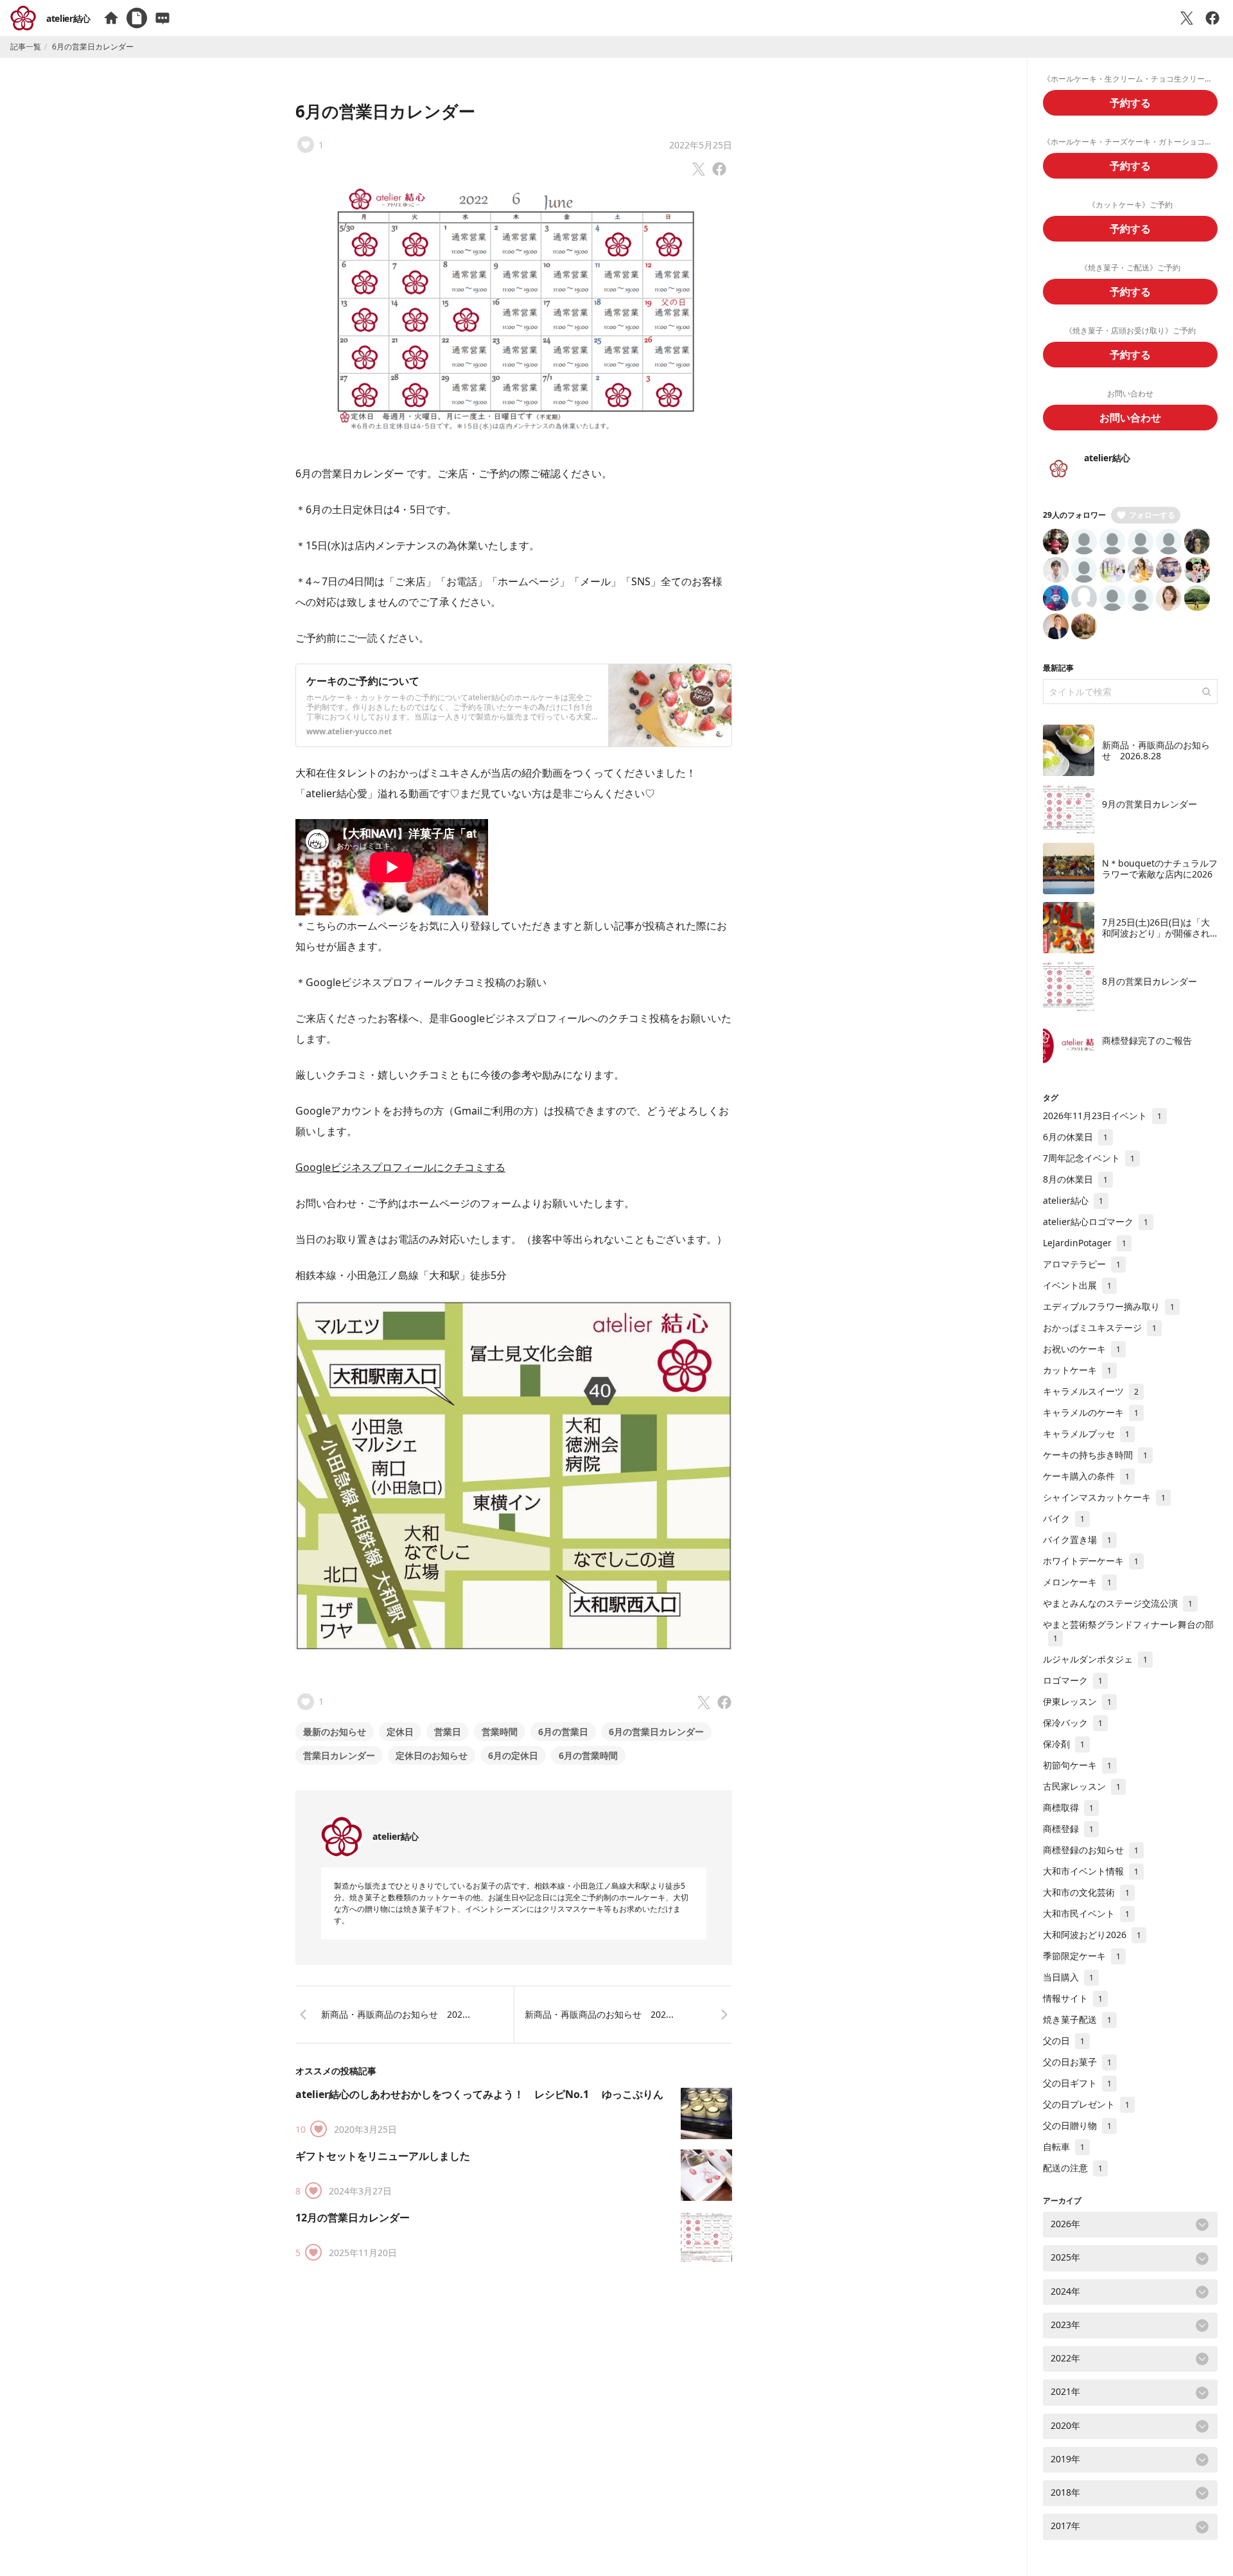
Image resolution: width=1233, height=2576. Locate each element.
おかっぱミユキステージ (1100, 1328)
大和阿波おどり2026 (1092, 1935)
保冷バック (1073, 1723)
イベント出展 (1077, 1285)
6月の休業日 (1075, 1137)
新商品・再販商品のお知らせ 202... (396, 2014)
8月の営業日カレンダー (1150, 981)
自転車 (1064, 2147)
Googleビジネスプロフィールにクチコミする (400, 1167)
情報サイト (1073, 1998)
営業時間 (500, 1732)
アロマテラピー (1082, 1264)
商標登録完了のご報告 (1147, 1040)
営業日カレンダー (339, 1755)
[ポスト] (1187, 18)
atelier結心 (68, 18)
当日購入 (1068, 1977)
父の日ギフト (1077, 2083)
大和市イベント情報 (1091, 1871)
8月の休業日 (1075, 1179)
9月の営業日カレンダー (1150, 804)
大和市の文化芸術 (1086, 1892)
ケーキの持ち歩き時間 (1095, 1455)
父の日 (1064, 2041)
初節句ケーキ (1077, 1765)
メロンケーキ (1077, 1582)
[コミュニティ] (162, 18)
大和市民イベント (1086, 1913)
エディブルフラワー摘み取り (1109, 1306)
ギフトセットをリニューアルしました (383, 2156)
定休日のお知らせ (432, 1755)
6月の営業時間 (588, 1755)
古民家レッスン (1082, 1786)
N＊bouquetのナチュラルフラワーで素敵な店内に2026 (1160, 869)
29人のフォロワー (1074, 515)
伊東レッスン (1077, 1701)
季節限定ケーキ (1082, 1956)
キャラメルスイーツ (1091, 1391)
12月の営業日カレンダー (353, 2218)
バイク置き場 (1077, 1539)
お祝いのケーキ (1082, 1349)
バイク (1064, 1518)
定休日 (400, 1732)
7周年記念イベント (1089, 1158)
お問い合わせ (1130, 418)
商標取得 (1068, 1807)
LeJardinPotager (1085, 1243)
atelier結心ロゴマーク (1096, 1222)
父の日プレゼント (1086, 2104)
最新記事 (1058, 668)
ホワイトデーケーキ (1091, 1561)
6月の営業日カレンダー (385, 111)
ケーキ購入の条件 (1086, 1476)
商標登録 (1068, 1829)
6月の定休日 (513, 1755)
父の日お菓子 (1077, 2062)
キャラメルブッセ (1086, 1434)
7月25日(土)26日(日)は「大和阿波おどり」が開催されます (1156, 933)
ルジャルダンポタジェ (1095, 1659)
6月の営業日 (563, 1732)
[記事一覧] (137, 18)
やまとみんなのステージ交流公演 (1118, 1603)
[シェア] (1212, 18)
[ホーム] (111, 18)
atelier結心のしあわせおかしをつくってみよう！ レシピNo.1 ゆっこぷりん (479, 2094)
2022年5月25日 (701, 145)
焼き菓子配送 (1077, 2019)
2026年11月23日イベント (1102, 1116)
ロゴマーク (1073, 1680)
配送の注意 (1073, 2168)
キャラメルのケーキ (1091, 1412)
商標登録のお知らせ (1091, 1850)
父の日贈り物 (1077, 2125)
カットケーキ (1077, 1370)
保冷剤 (1064, 1744)
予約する (1130, 103)
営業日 (448, 1732)
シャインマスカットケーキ (1104, 1497)
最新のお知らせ (335, 1732)
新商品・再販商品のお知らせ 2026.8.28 (1156, 751)
